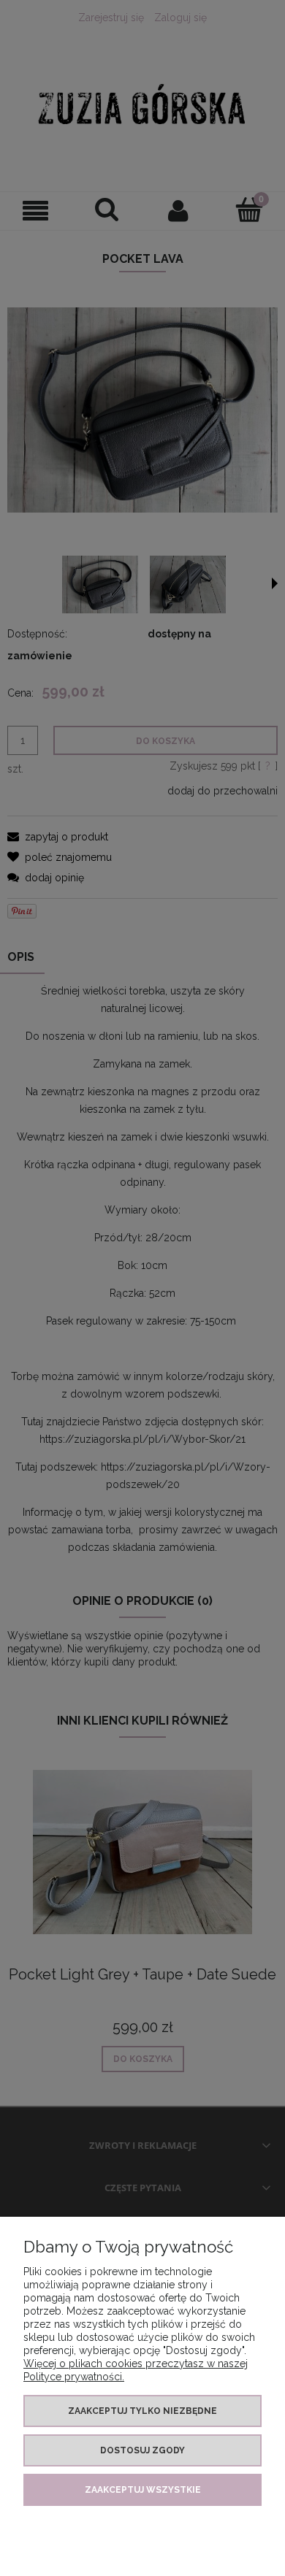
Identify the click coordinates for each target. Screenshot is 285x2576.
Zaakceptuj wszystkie (143, 2490)
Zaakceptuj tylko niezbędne (142, 2411)
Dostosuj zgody (142, 2450)
